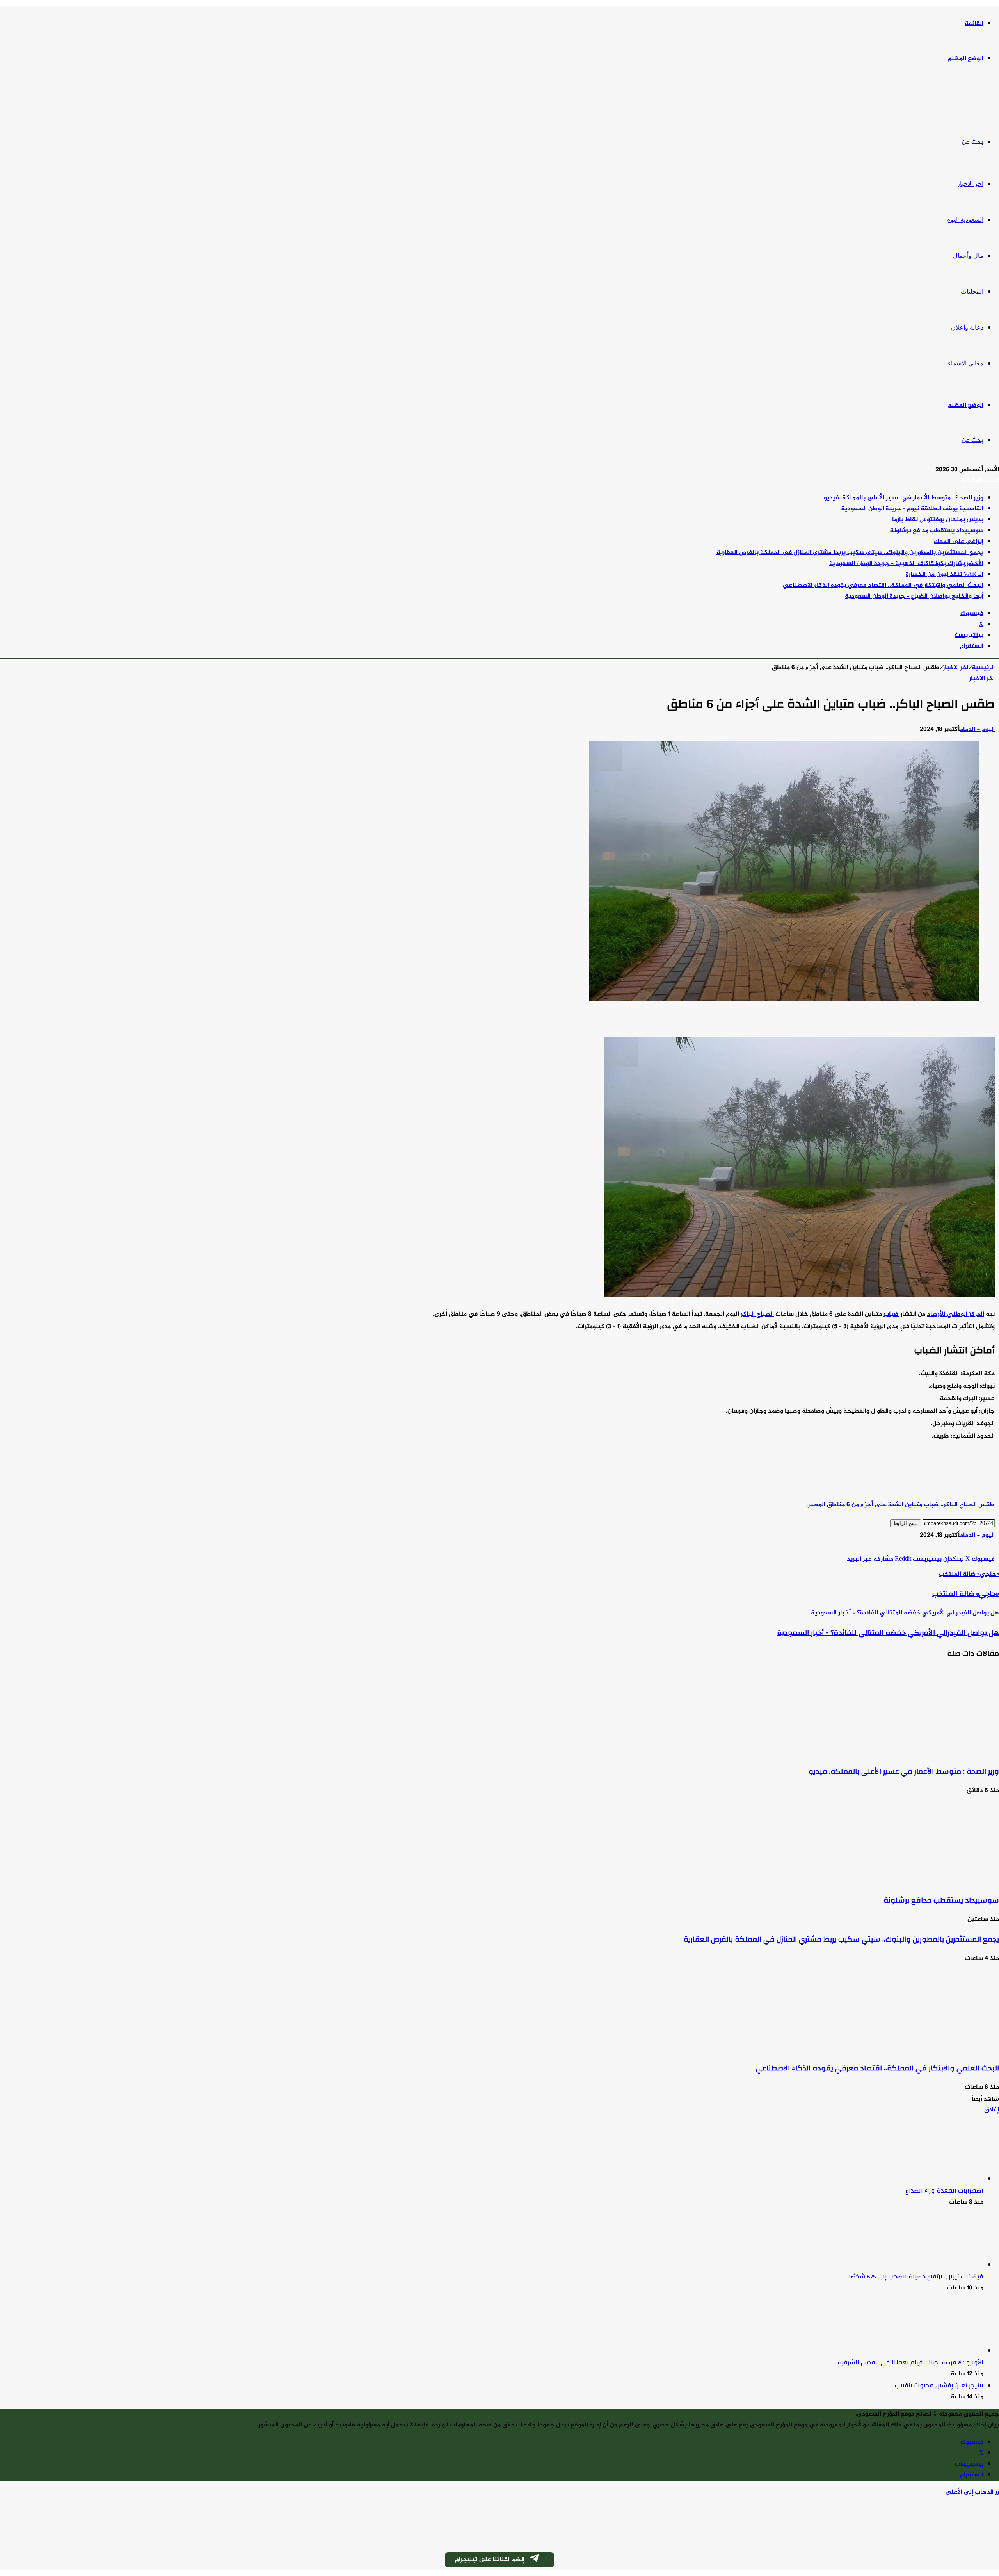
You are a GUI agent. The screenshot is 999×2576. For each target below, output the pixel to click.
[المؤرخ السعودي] (970, 101)
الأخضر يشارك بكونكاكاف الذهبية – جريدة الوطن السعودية (906, 564)
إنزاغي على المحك (959, 542)
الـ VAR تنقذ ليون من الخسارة (945, 575)
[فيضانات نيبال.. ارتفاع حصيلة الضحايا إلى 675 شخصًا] (940, 2265)
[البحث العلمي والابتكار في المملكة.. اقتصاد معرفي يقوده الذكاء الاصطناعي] (923, 2049)
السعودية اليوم (965, 220)
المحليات (972, 291)
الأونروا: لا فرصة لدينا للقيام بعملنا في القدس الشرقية (910, 2362)
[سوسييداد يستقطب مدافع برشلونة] (923, 1881)
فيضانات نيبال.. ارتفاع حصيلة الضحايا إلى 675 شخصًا (916, 2277)
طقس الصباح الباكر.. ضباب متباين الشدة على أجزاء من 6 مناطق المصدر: (900, 1505)
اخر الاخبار (970, 184)
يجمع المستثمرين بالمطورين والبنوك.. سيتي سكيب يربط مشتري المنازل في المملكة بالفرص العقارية (850, 553)
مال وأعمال (968, 256)
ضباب (891, 1314)
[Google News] (971, 1548)
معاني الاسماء (966, 363)
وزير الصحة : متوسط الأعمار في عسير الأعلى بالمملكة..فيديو (904, 498)
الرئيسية (983, 668)
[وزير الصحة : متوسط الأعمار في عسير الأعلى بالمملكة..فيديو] (923, 1752)
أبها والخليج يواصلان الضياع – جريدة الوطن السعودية (914, 596)
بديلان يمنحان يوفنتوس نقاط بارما (938, 520)
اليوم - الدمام (977, 730)
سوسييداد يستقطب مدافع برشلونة (937, 531)
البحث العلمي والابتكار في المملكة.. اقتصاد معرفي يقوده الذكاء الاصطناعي (883, 585)
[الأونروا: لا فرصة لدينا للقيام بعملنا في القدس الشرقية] (940, 2351)
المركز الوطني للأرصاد (955, 1314)
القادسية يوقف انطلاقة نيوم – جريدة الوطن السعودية (912, 509)
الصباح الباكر (757, 1314)
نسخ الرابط (906, 1523)
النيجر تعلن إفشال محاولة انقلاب (939, 2385)
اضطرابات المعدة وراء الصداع (944, 2191)
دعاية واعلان (967, 327)
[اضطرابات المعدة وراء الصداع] (940, 2179)
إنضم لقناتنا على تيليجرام (490, 2560)
